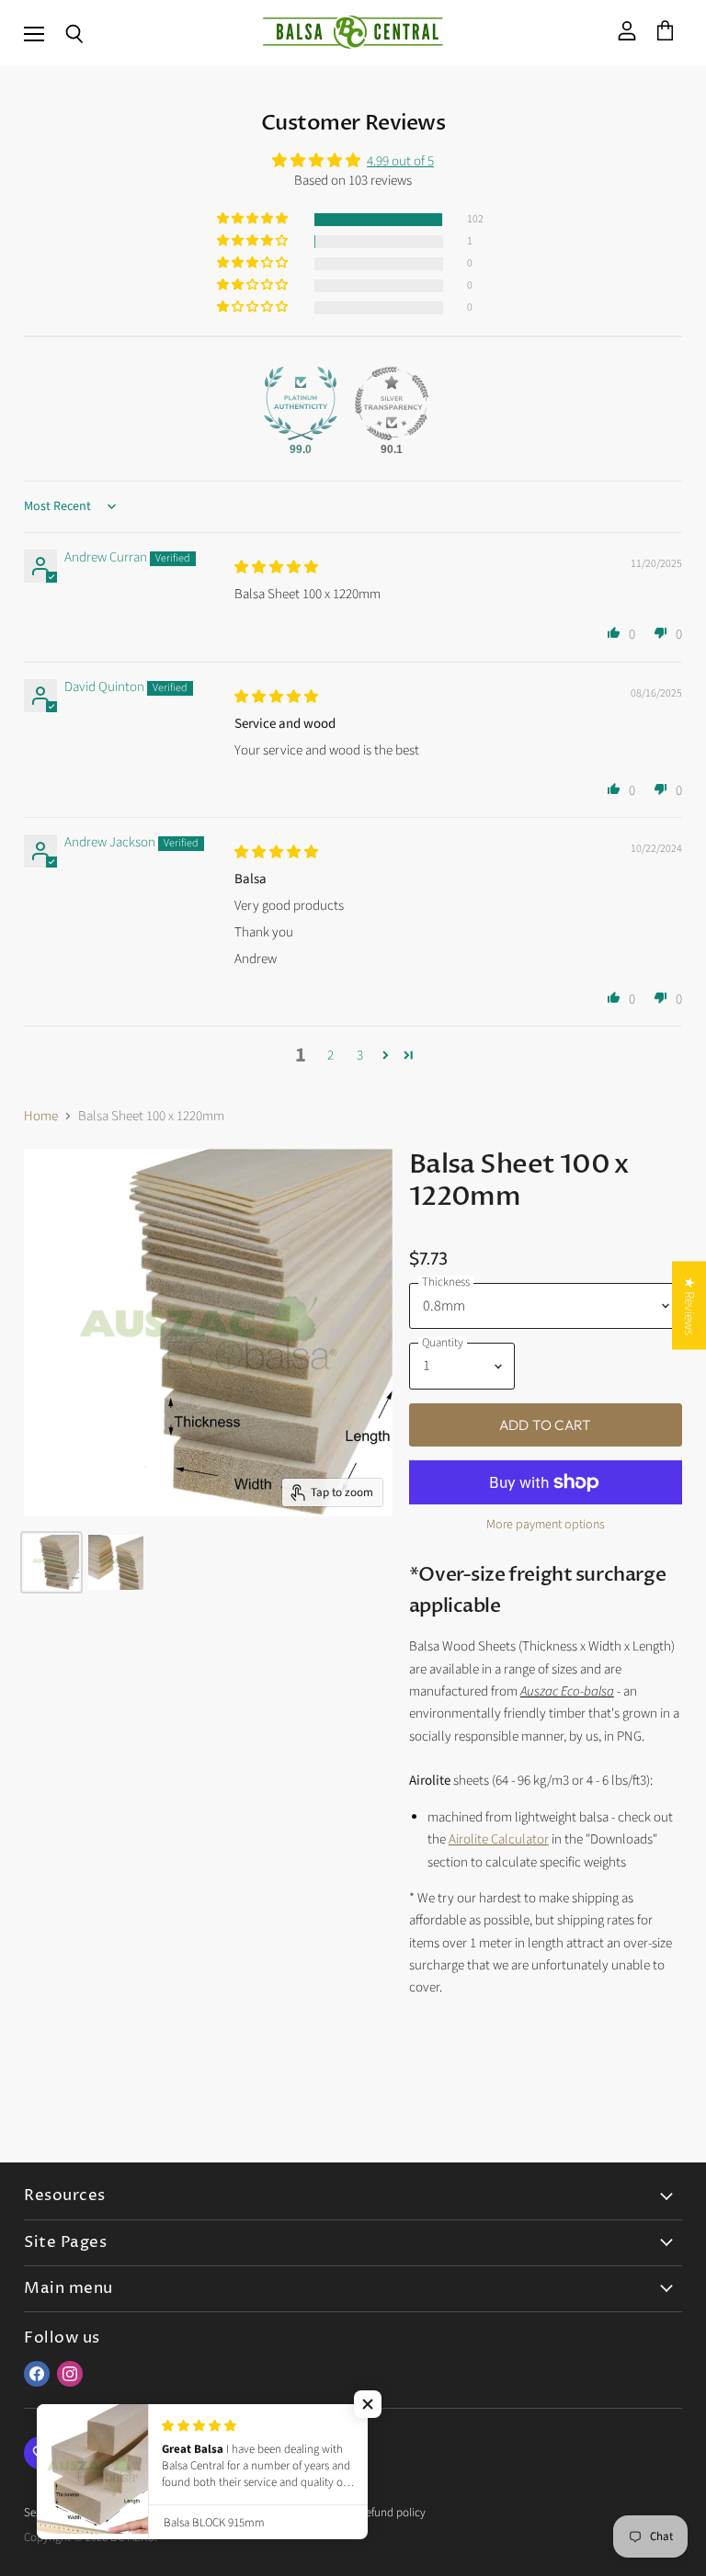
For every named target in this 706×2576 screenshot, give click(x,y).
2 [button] (330, 1055)
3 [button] (360, 1055)
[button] (254, 219)
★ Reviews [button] (689, 1305)
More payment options (546, 1525)
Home (41, 1116)
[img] (276, 567)
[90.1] (392, 403)
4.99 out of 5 (400, 161)
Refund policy (393, 2513)
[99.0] (301, 403)
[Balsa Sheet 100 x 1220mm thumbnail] (51, 1562)
